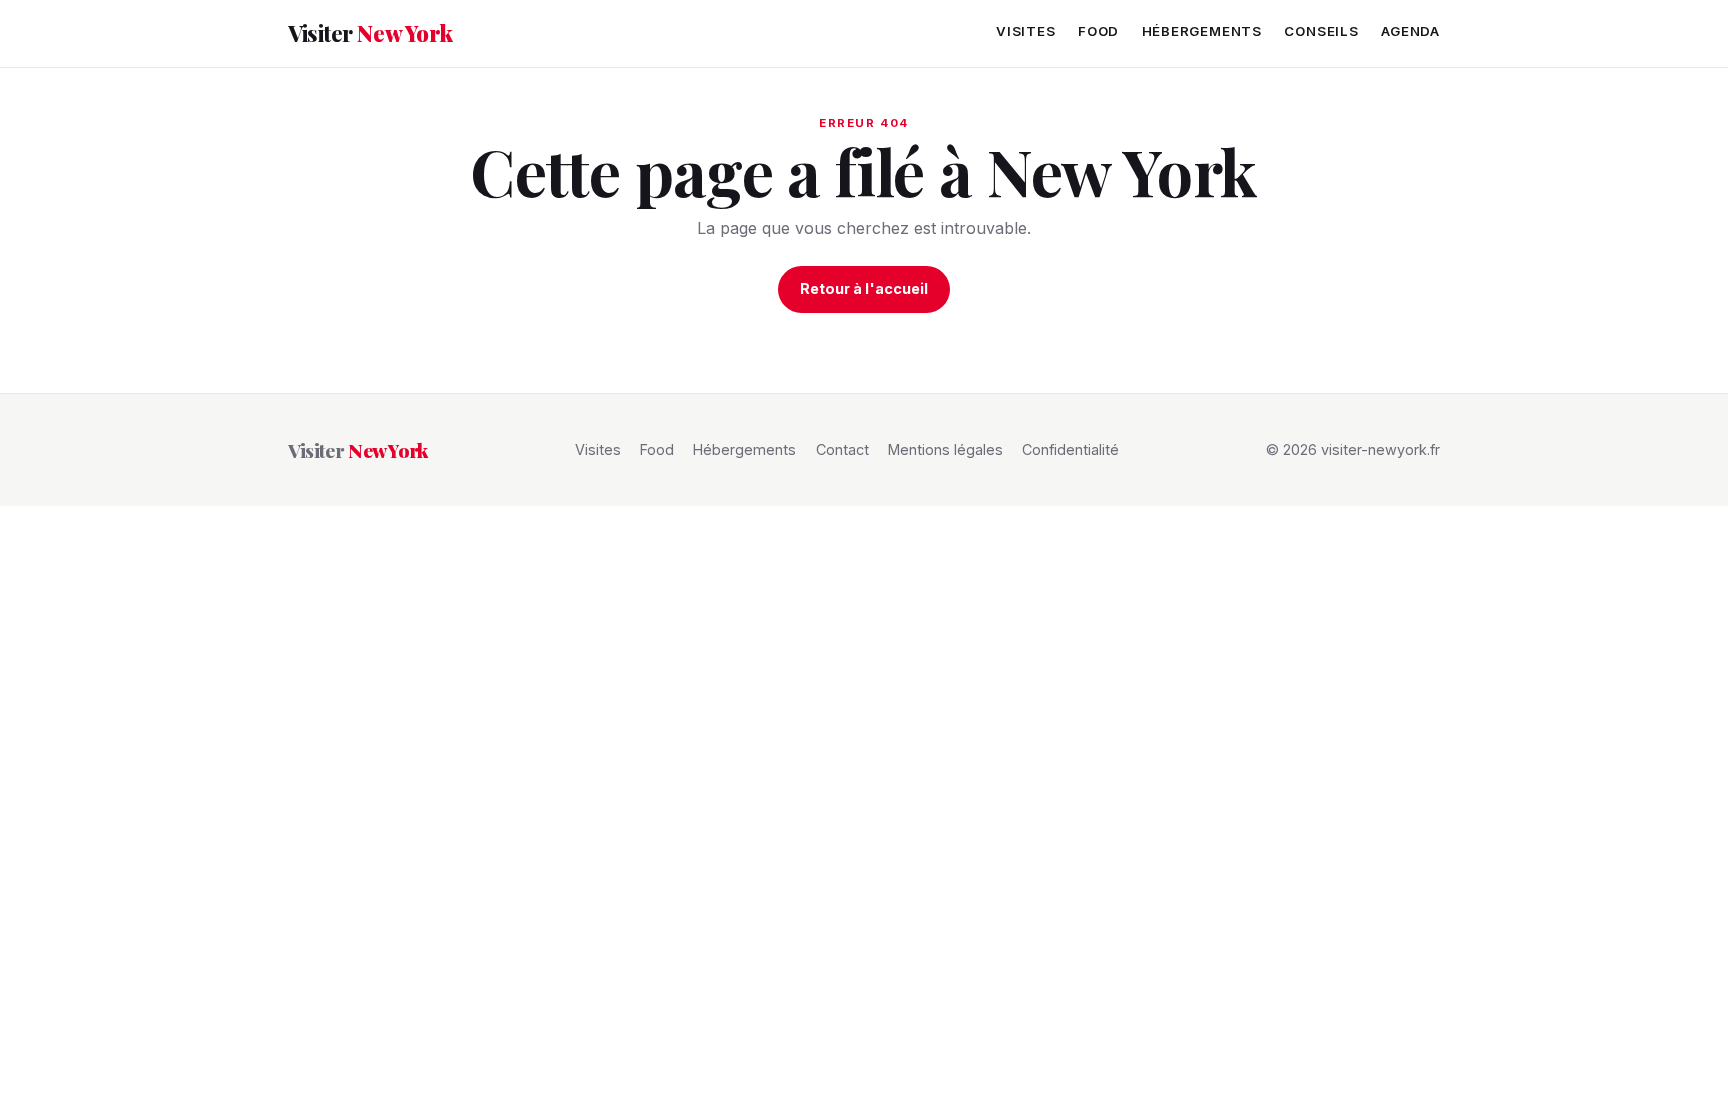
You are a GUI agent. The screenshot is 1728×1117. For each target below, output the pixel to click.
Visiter (370, 33)
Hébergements (1202, 31)
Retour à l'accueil (864, 288)
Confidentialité (1070, 449)
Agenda (1410, 31)
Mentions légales (945, 449)
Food (1098, 31)
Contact (842, 449)
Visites (1026, 31)
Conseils (1321, 31)
